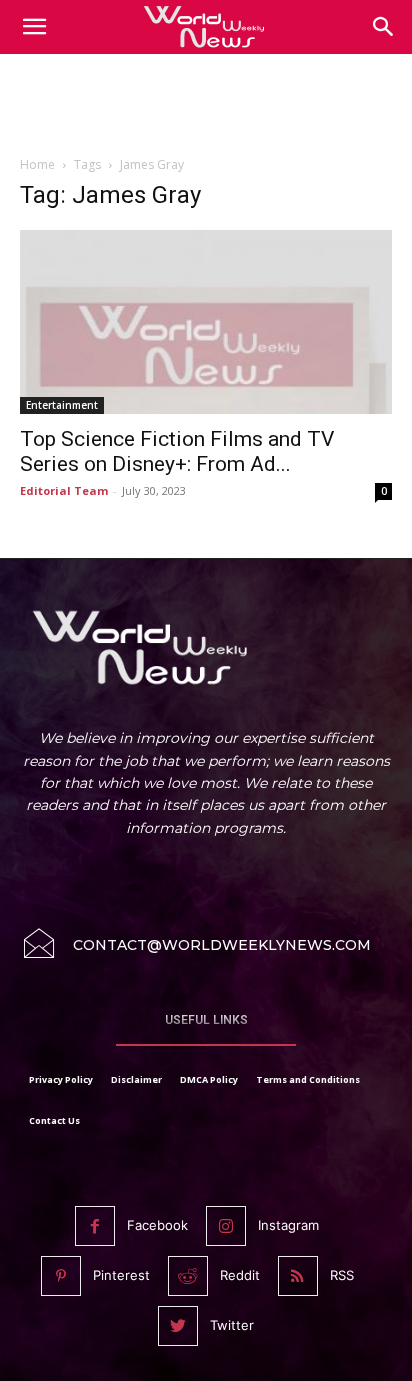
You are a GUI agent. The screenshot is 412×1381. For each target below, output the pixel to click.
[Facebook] (95, 1226)
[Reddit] (188, 1276)
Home (37, 164)
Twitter (232, 1325)
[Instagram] (226, 1226)
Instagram (288, 1225)
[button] (384, 27)
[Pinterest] (61, 1276)
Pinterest (121, 1275)
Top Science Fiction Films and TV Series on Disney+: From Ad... (177, 451)
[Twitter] (178, 1326)
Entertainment (62, 405)
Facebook (157, 1225)
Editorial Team (64, 490)
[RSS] (298, 1276)
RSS (342, 1275)
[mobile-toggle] (34, 27)
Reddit (240, 1275)
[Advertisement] (206, 109)
